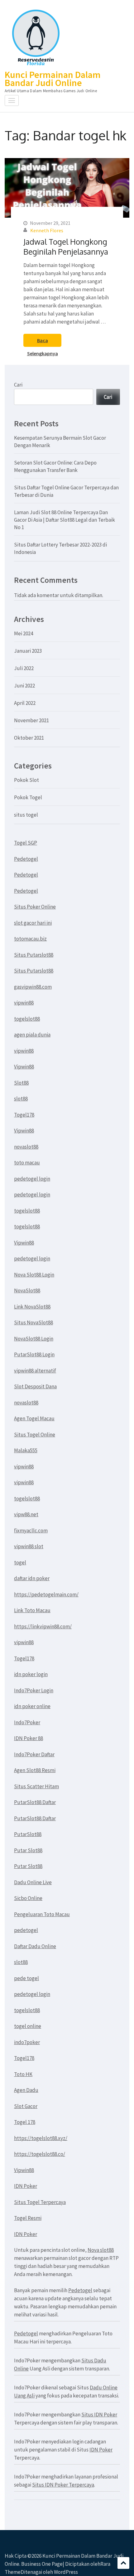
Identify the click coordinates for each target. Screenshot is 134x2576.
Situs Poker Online (35, 907)
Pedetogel (26, 859)
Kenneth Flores (47, 230)
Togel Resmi (28, 2218)
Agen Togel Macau (34, 1418)
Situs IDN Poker (99, 2415)
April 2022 (25, 703)
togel (20, 1562)
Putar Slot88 (28, 1850)
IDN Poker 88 (29, 1738)
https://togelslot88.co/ (40, 2154)
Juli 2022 (24, 668)
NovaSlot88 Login (34, 1339)
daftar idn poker (32, 1578)
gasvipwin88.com (33, 987)
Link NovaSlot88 (32, 1307)
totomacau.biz (30, 939)
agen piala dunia (32, 1035)
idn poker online (32, 1706)
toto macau (27, 1163)
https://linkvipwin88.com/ (43, 1626)
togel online (28, 2026)
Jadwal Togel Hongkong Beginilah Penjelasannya (66, 247)
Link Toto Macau (32, 1610)
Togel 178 (25, 2122)
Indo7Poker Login (34, 1690)
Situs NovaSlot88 (33, 1322)
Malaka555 (26, 1450)
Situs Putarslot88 (34, 955)
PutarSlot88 (28, 1834)
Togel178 (24, 1115)
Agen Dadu (26, 2090)
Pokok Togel (28, 797)
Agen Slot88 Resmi (35, 1770)
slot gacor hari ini (33, 923)
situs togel (26, 815)
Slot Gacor (26, 2106)
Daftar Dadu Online (35, 1946)
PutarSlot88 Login (34, 1354)
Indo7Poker (27, 1722)
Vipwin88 (24, 1067)
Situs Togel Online (35, 1435)
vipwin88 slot (29, 1546)
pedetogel (26, 1930)
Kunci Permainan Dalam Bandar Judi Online (53, 79)
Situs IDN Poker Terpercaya (63, 2485)
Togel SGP (26, 843)
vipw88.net (26, 1514)
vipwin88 (24, 1003)
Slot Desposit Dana (35, 1386)
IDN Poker (26, 2186)
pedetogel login (32, 1179)
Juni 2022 (24, 686)
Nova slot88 (101, 2250)
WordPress (66, 2572)
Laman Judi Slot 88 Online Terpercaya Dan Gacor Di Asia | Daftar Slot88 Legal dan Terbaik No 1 (65, 520)
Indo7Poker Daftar (34, 1754)
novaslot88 (26, 1147)
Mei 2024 (24, 633)
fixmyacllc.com (31, 1531)
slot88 (21, 1099)
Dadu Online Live (33, 1882)
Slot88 (21, 1083)
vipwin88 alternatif (35, 1371)
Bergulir (123, 2563)
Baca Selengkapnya (43, 342)
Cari (18, 385)
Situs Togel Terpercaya (40, 2202)
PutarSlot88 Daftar (35, 1802)
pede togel (26, 1978)
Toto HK (23, 2074)
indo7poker (27, 2042)
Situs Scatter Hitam (36, 1786)
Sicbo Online (28, 1898)
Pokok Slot (26, 780)
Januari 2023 (28, 651)
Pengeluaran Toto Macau (42, 1914)
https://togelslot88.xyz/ (41, 2138)
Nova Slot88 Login (34, 1275)
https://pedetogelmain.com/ (46, 1594)
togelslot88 (27, 1019)
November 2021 (31, 720)
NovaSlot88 (27, 1290)
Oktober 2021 (29, 738)
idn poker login (31, 1674)
